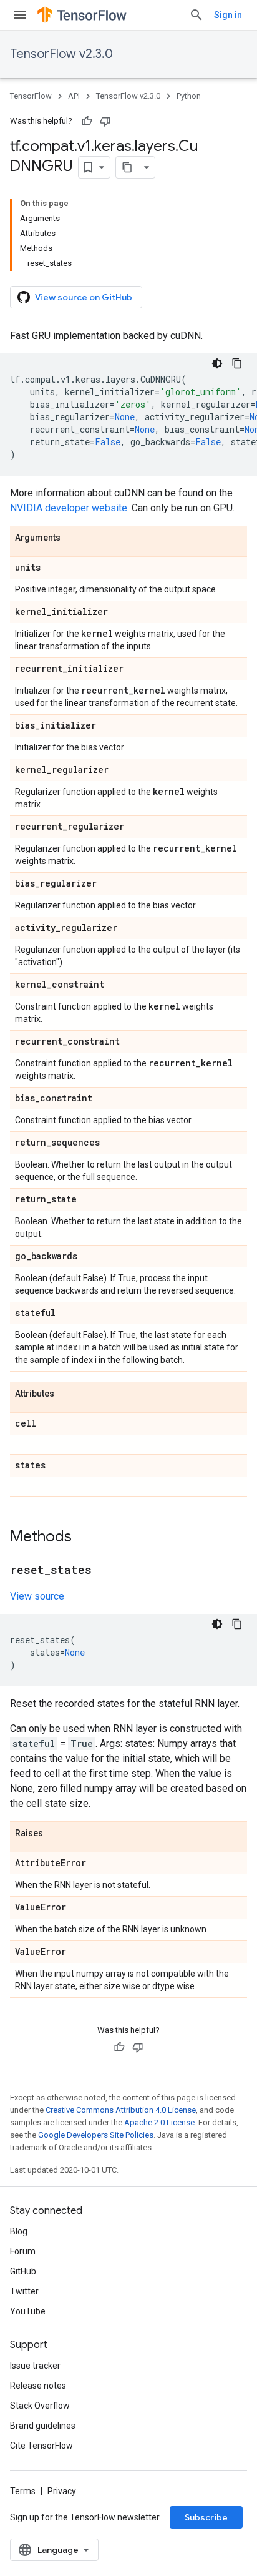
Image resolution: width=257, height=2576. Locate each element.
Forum (23, 2251)
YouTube (28, 2311)
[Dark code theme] (217, 363)
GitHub (23, 2271)
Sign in (228, 15)
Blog (19, 2231)
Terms (23, 2491)
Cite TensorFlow (41, 2446)
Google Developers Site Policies (96, 2135)
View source (37, 1596)
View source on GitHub (84, 297)
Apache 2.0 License (159, 2122)
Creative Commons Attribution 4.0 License (121, 2110)
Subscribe (206, 2517)
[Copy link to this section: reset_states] (104, 1571)
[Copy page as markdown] (127, 167)
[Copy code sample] (237, 363)
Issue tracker (35, 2366)
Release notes (38, 2386)
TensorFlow (31, 96)
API (74, 96)
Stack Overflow (40, 2406)
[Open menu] (20, 15)
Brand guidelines (43, 2426)
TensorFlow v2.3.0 (61, 54)
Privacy (62, 2491)
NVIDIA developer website (69, 508)
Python (189, 96)
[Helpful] (87, 121)
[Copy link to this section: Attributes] (67, 1394)
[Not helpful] (105, 121)
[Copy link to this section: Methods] (84, 1538)
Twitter (24, 2291)
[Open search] (196, 15)
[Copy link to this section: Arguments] (73, 538)
